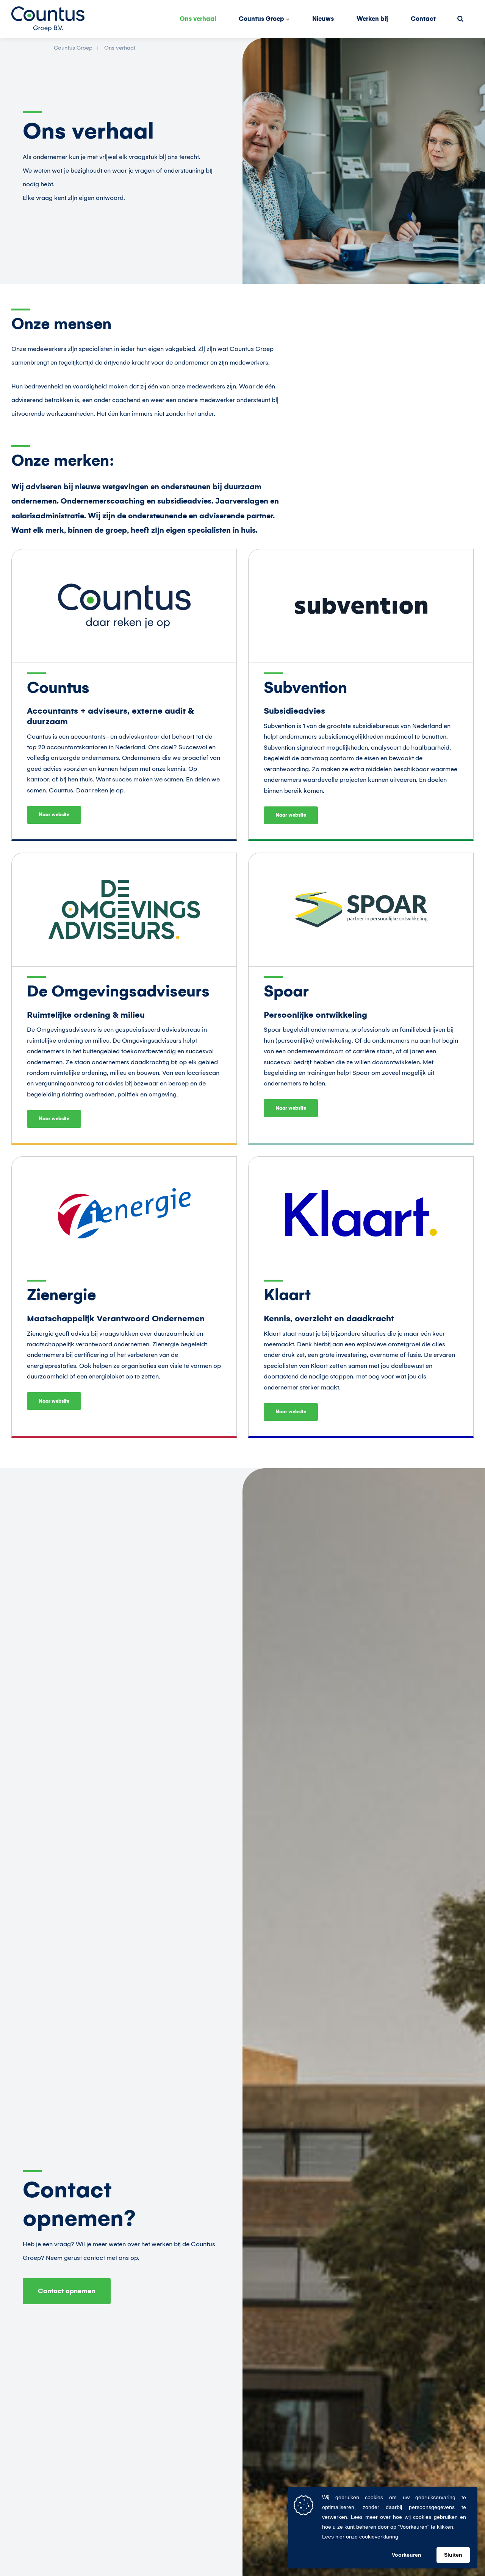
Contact (423, 19)
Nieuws (323, 19)
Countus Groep (262, 19)
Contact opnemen (66, 2291)
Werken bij (372, 19)
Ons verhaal (198, 19)
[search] (460, 19)
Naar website (54, 815)
